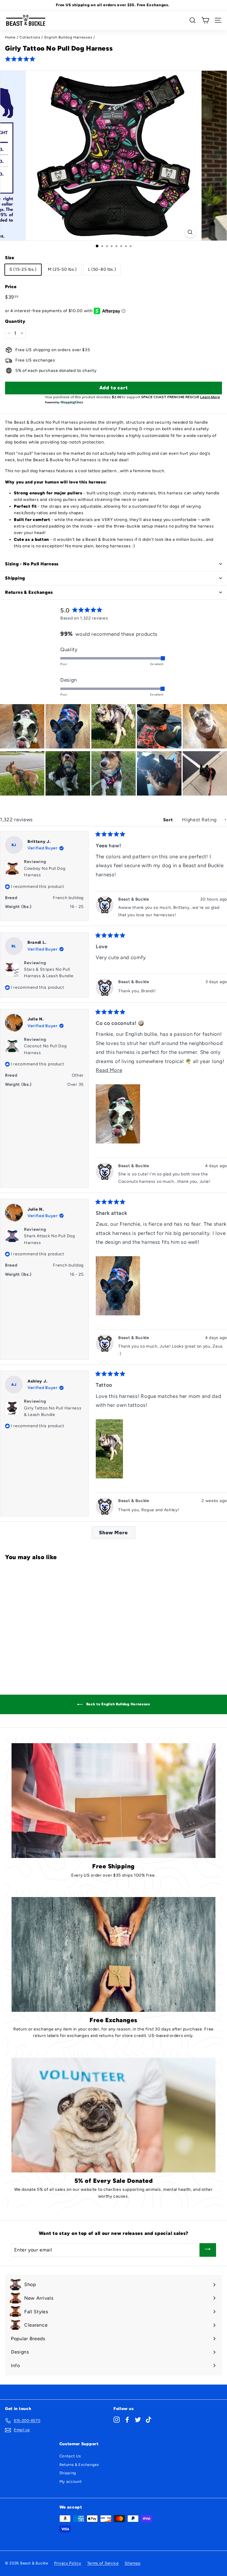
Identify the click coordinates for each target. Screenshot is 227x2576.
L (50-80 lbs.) (102, 269)
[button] (21, 59)
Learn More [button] (210, 397)
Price (11, 287)
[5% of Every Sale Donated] (113, 2115)
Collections (30, 37)
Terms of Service (103, 2563)
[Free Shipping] (113, 1801)
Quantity (15, 321)
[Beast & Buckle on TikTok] (149, 2420)
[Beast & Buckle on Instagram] (117, 2420)
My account (71, 2481)
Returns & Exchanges (79, 2465)
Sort (169, 820)
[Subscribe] (208, 2250)
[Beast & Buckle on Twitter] (138, 2420)
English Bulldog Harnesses (68, 37)
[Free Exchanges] (113, 1954)
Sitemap (133, 2563)
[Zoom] (190, 232)
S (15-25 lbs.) (23, 269)
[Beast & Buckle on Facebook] (127, 2420)
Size (10, 258)
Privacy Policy (68, 2563)
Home (10, 37)
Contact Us (70, 2456)
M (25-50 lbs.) (62, 269)
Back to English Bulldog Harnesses (118, 1704)
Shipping (68, 2473)
